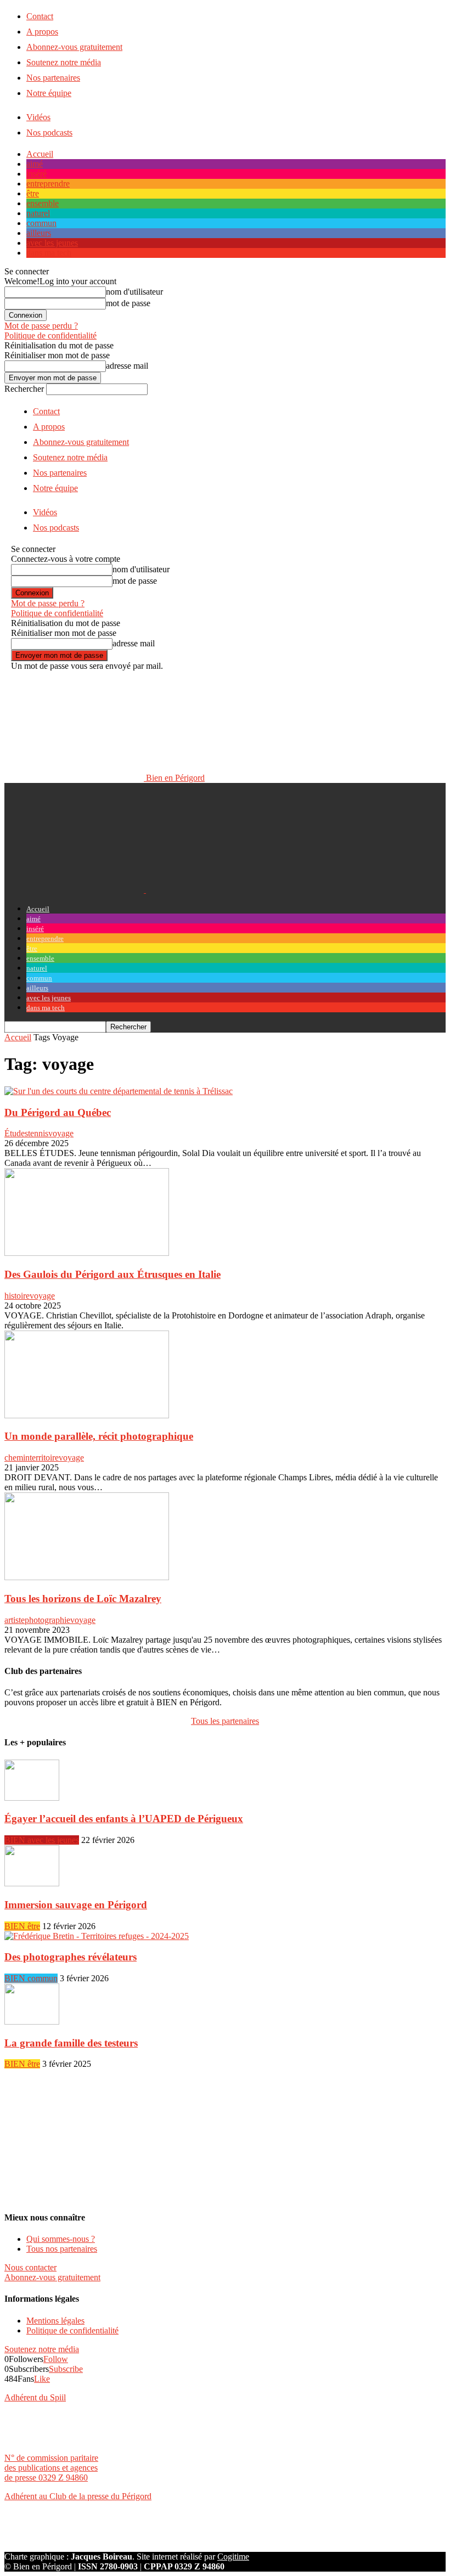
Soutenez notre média (64, 62)
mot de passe (128, 303)
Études (16, 1133)
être (33, 193)
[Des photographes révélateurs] (97, 1936)
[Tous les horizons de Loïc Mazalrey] (87, 1577)
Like (42, 2379)
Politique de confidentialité (50, 336)
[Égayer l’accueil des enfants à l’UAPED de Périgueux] (32, 1798)
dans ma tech (49, 253)
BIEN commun (31, 1978)
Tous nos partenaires (62, 2249)
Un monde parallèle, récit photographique (99, 1436)
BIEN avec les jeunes (42, 1840)
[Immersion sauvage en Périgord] (32, 1883)
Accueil (40, 154)
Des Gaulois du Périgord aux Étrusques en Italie (113, 1274)
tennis (38, 1133)
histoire (17, 1296)
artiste (15, 1620)
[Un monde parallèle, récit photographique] (87, 1415)
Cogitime (233, 2557)
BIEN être (22, 1926)
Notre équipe (49, 93)
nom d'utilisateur (134, 292)
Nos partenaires (53, 78)
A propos (42, 32)
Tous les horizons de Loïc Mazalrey (83, 1599)
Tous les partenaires (225, 1721)
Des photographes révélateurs (71, 1957)
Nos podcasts (49, 133)
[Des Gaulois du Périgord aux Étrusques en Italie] (87, 1253)
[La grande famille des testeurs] (32, 2022)
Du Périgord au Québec (58, 1112)
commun (41, 223)
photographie (47, 1620)
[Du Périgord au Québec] (119, 1091)
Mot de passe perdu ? (41, 326)
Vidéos (38, 117)
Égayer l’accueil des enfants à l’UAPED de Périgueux (124, 1819)
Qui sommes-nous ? (61, 2239)
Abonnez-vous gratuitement (74, 47)
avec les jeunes (52, 243)
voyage (61, 1133)
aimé (35, 164)
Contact (40, 16)
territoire (44, 1458)
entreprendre (48, 184)
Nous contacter (30, 2267)
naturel (38, 213)
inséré (36, 174)
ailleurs (39, 233)
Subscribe (66, 2369)
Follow (56, 2359)
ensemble (43, 203)
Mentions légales (55, 2321)
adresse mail (127, 366)
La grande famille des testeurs (71, 2043)
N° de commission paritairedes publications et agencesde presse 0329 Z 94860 (51, 2468)
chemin (17, 1458)
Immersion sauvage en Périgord (76, 1905)
